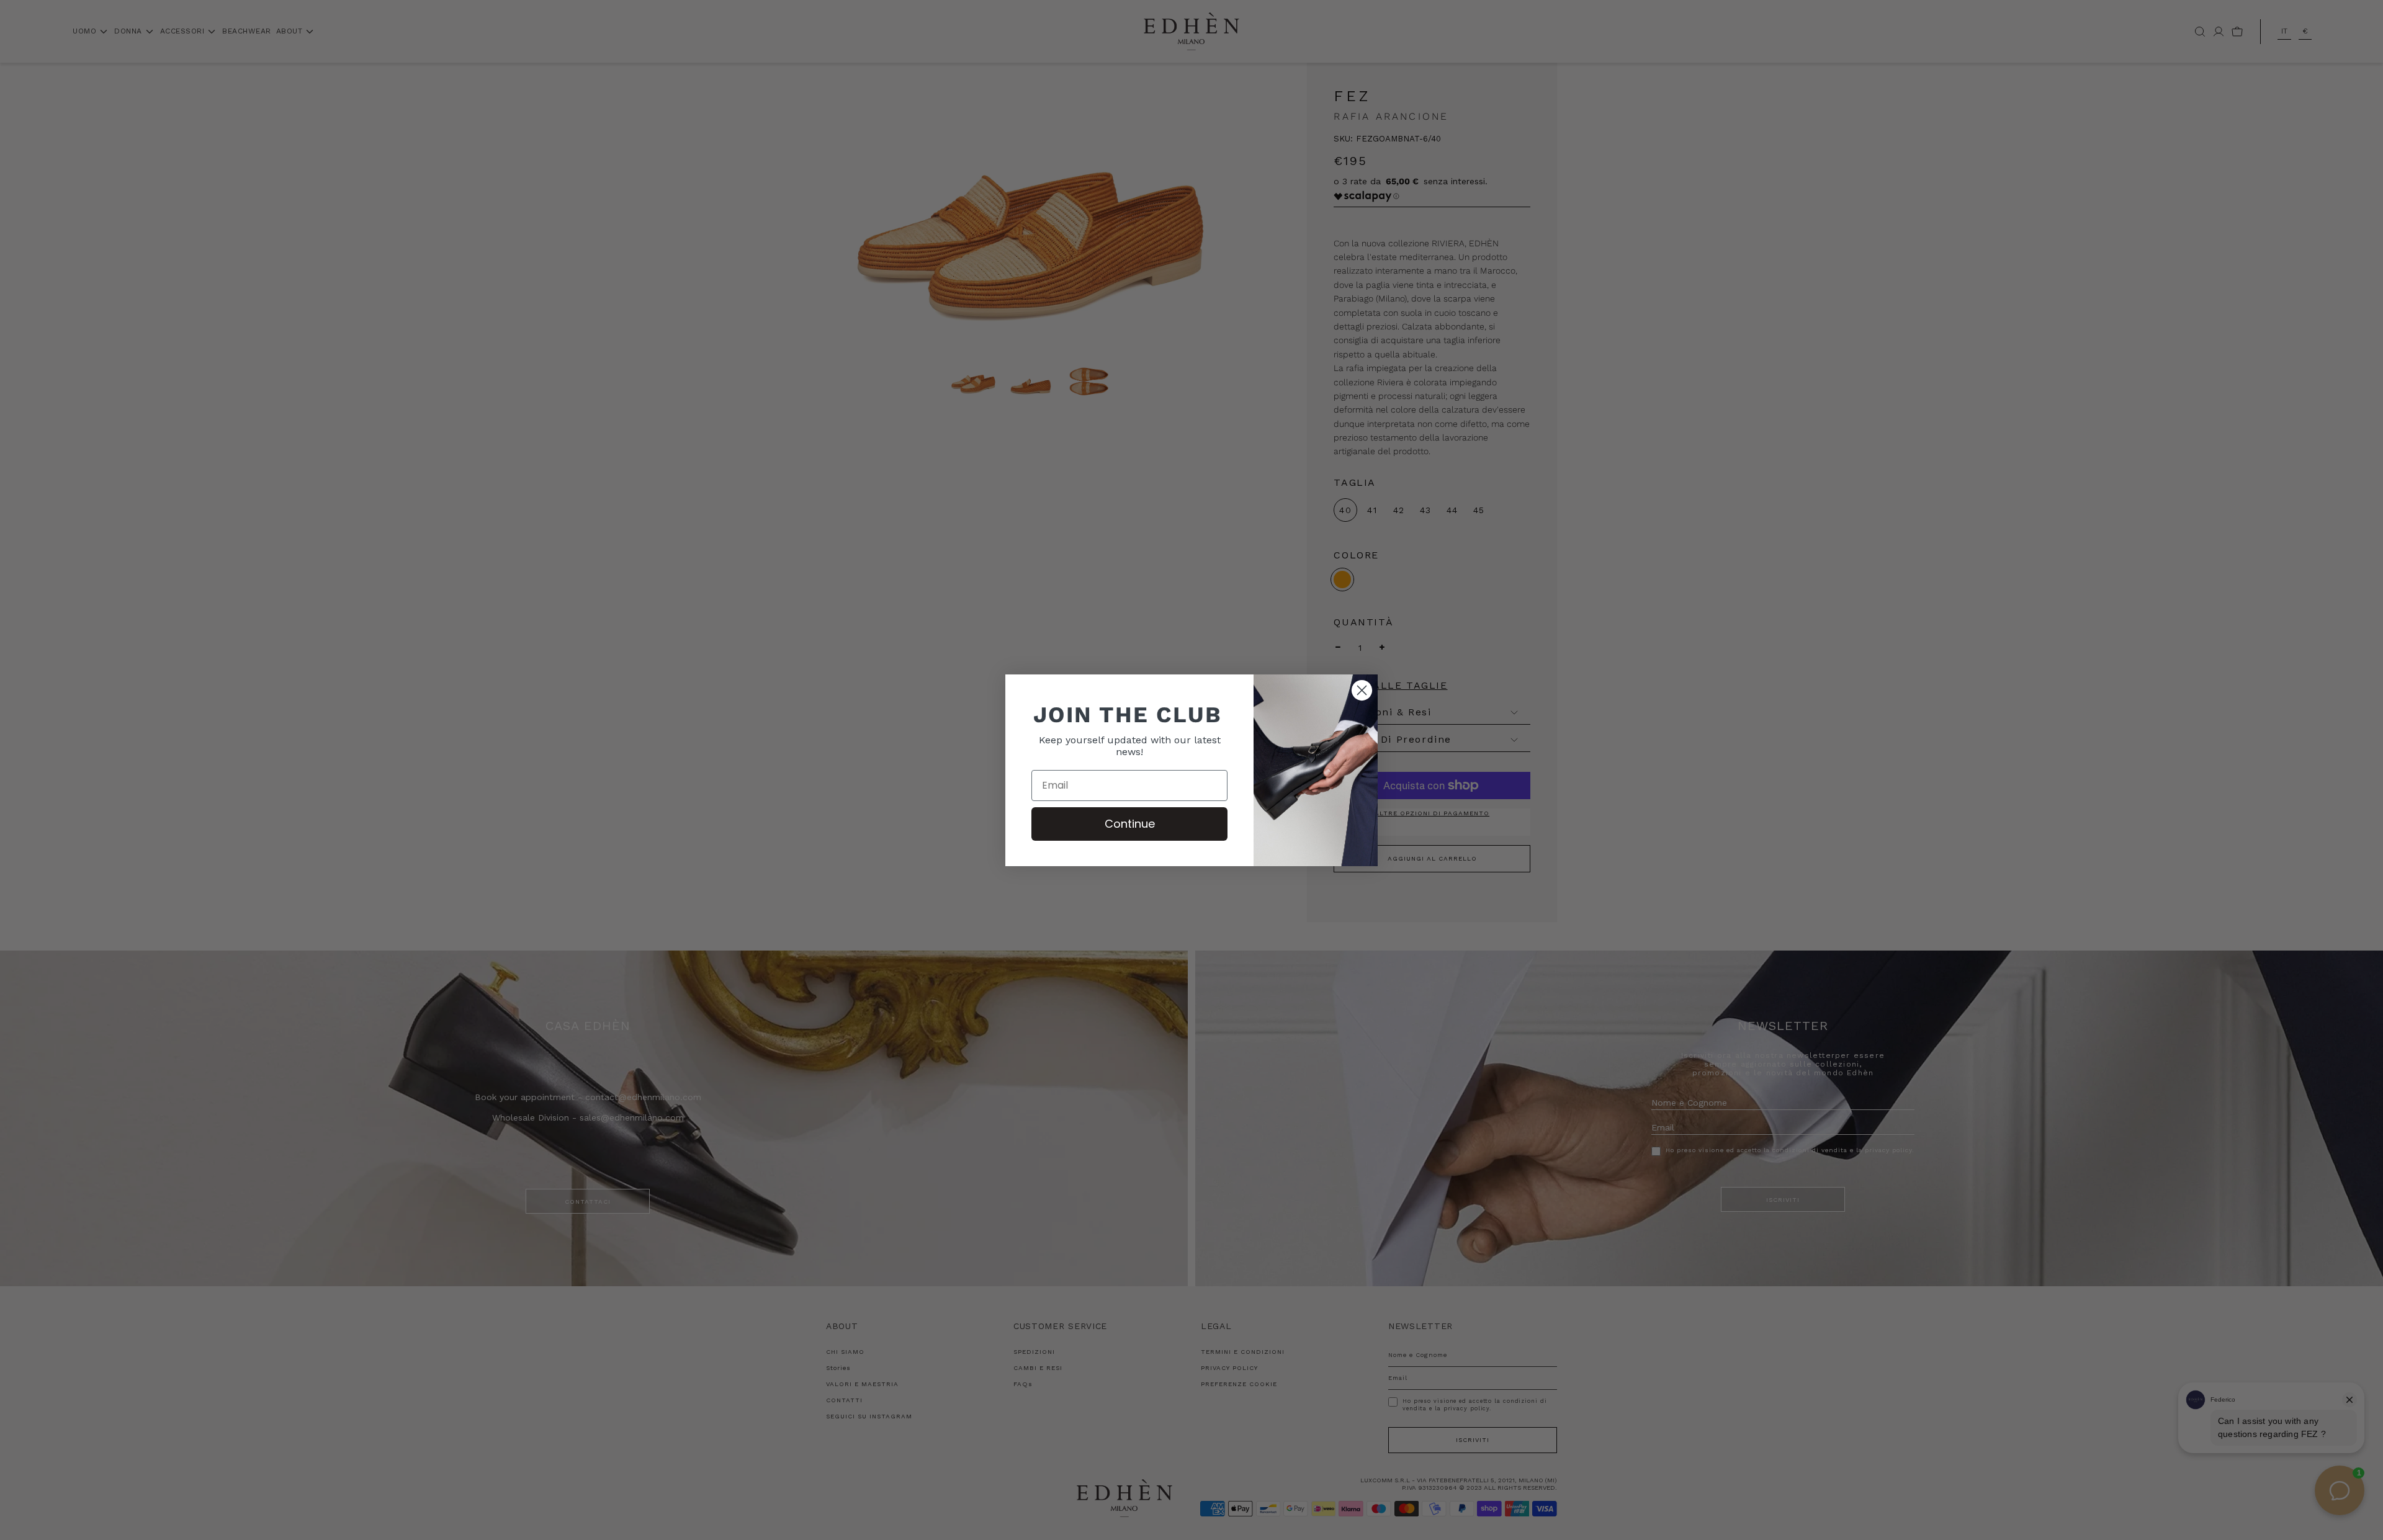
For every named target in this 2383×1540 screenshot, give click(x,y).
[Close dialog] (1362, 690)
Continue (1130, 824)
